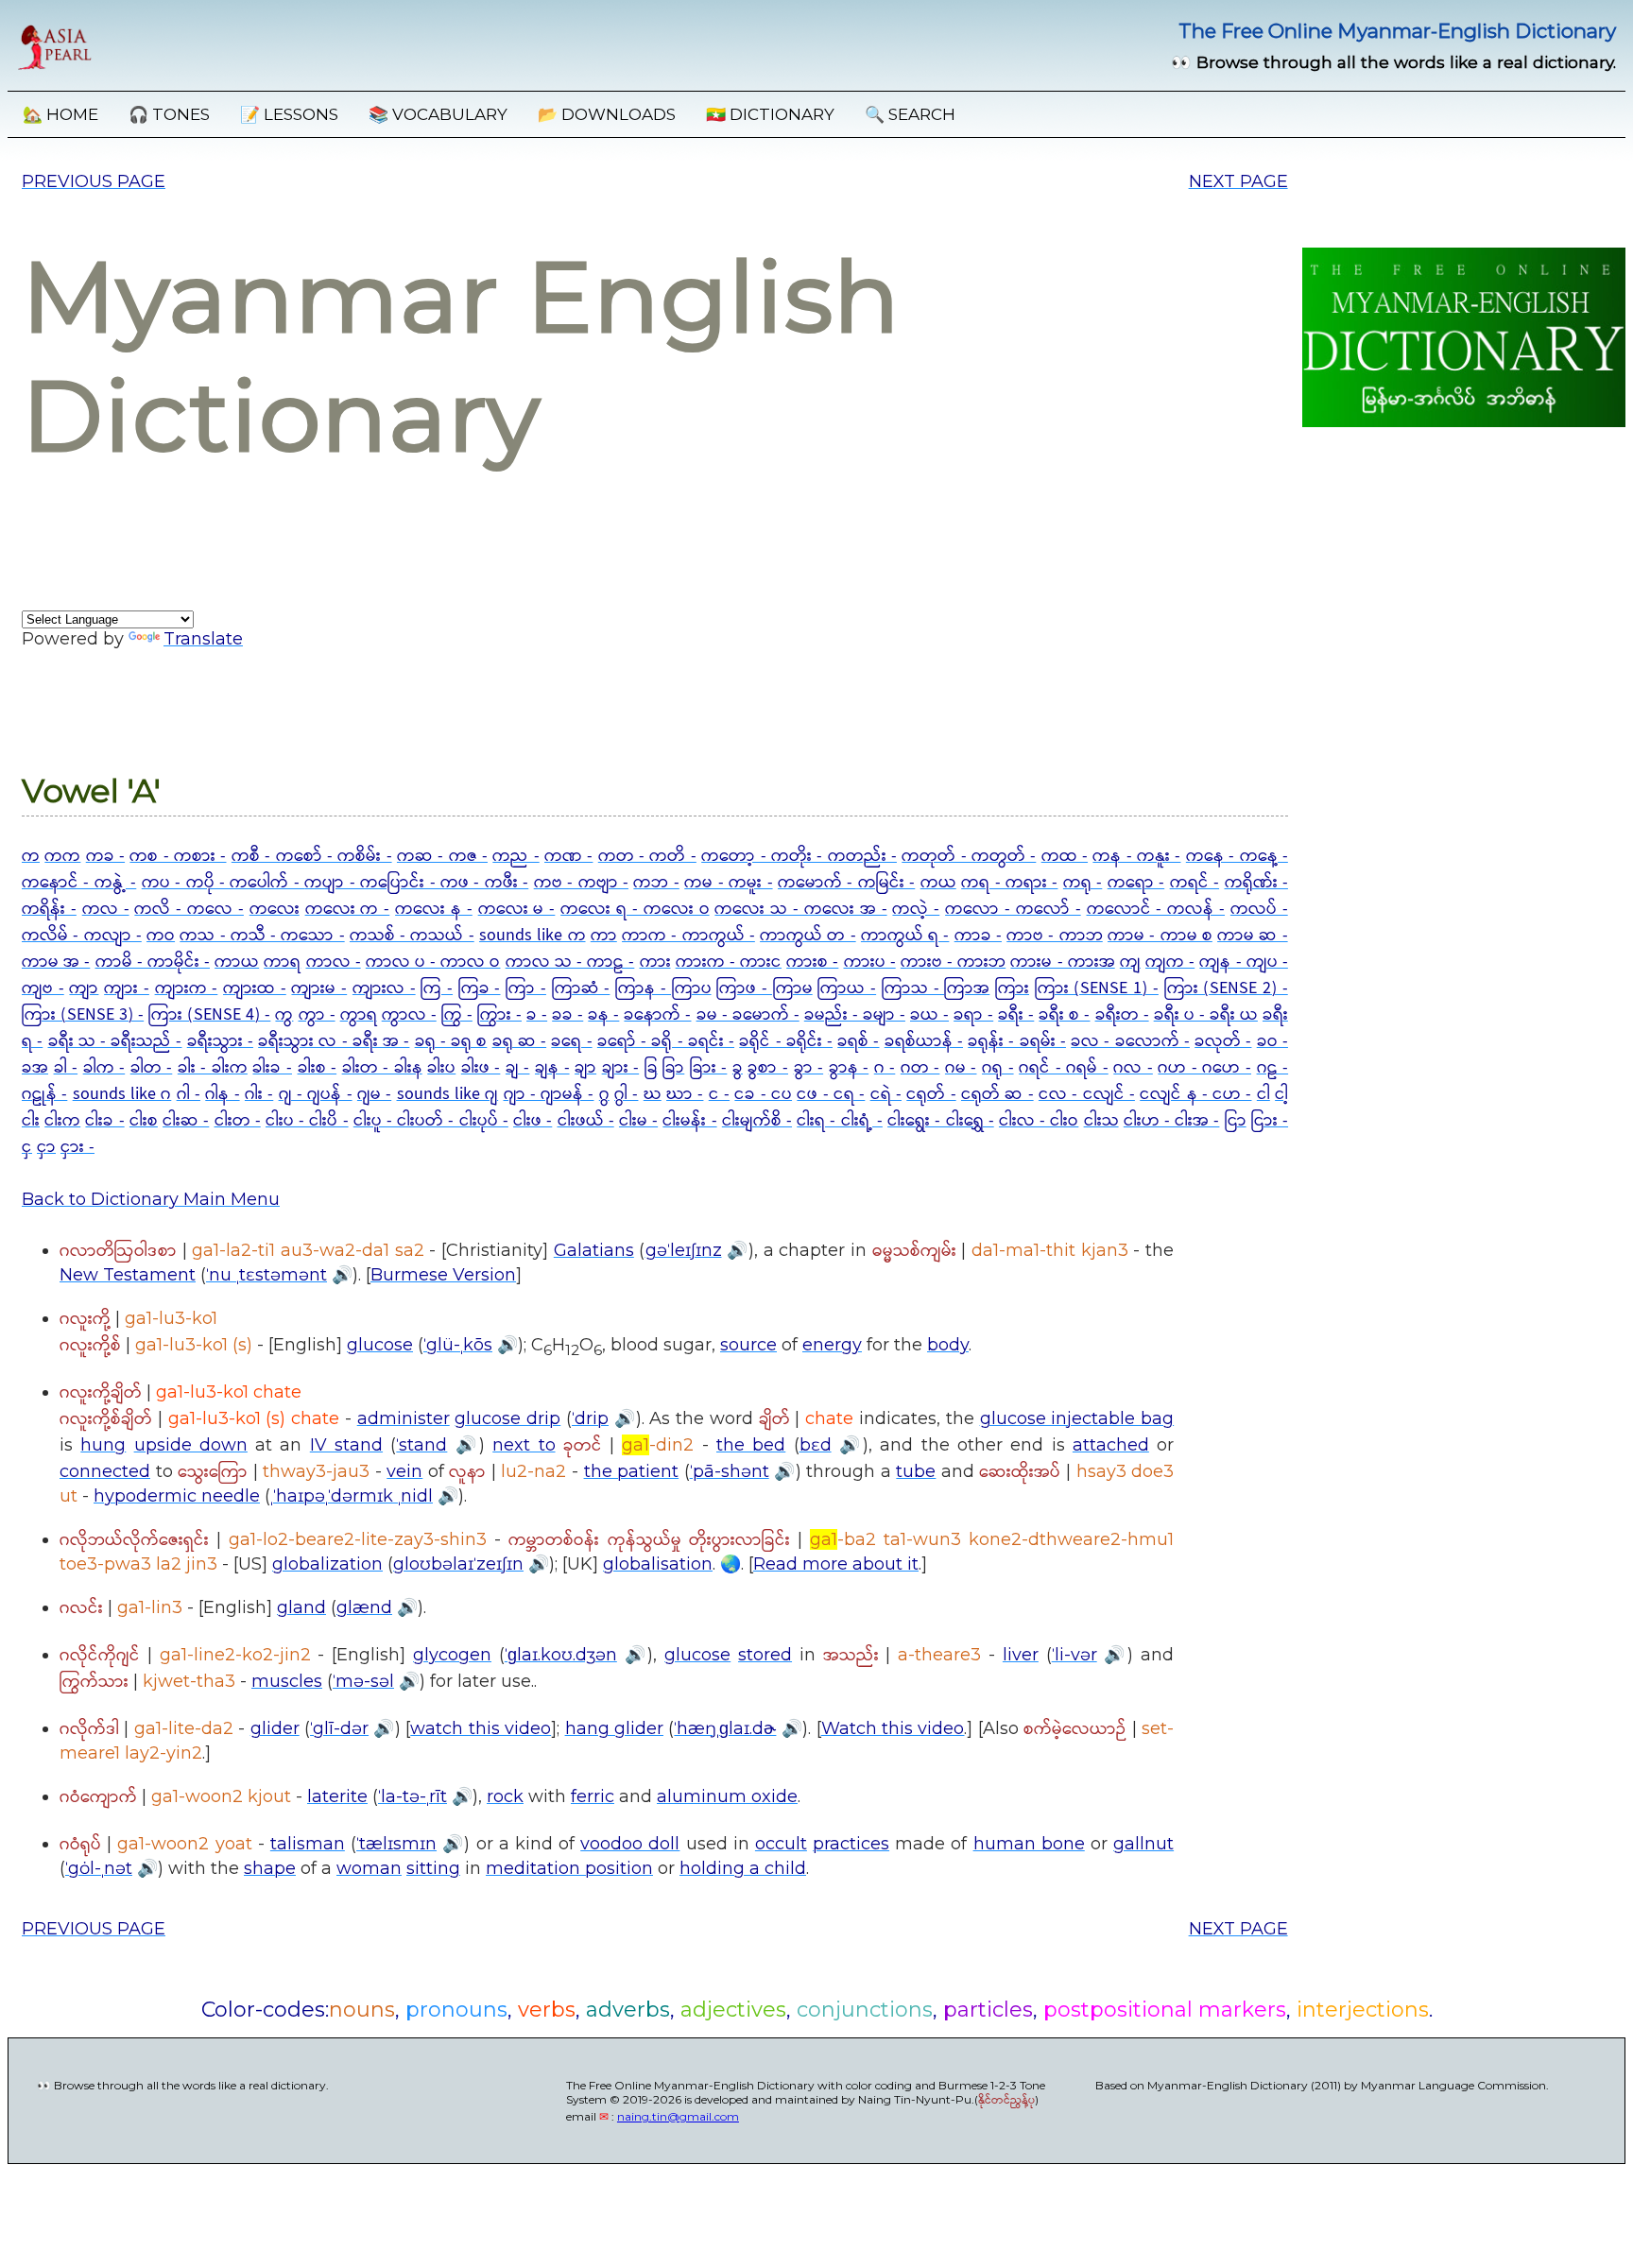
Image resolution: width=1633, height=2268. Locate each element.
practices (851, 1844)
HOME (60, 114)
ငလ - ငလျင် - (1087, 1094)
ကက (62, 856)
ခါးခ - (272, 1068)
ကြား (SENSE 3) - (83, 1015)
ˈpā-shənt (730, 1471)
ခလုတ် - (1223, 1041)
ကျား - (127, 988)
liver (1021, 1655)
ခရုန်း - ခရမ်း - (1017, 1041)
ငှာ (46, 1147)
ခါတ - (152, 1068)
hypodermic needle (177, 1496)
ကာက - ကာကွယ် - (688, 936)
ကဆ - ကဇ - (442, 856)
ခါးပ (441, 1068)
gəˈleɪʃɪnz (684, 1250)
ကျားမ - (319, 988)
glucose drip (507, 1418)
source (748, 1345)
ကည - (516, 856)
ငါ (1263, 1094)
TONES (169, 114)
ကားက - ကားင (729, 962)
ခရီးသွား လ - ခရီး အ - (334, 1041)
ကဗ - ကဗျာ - (581, 883)
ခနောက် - (657, 1015)
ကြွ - (457, 1015)
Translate (203, 639)
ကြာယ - (847, 988)
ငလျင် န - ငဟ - (1195, 1094)
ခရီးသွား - (220, 1041)
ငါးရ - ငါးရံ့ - (840, 1121)
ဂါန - (222, 1094)
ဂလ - (1133, 1068)
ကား (655, 962)
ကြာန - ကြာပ (663, 988)
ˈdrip (590, 1418)
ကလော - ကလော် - (1013, 909)
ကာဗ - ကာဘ (1055, 936)
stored (765, 1655)
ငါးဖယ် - (586, 1121)
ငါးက (62, 1121)
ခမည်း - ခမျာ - (855, 1015)
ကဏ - (568, 856)
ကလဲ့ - (916, 909)
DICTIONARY (770, 114)
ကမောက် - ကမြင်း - (846, 883)
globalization (327, 1564)
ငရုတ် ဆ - (997, 1094)
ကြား (1012, 988)
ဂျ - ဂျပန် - (316, 1094)
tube (916, 1471)
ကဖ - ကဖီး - (484, 883)
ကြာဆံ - (581, 988)
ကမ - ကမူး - (728, 883)
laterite (337, 1796)
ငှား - (77, 1147)
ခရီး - (1016, 1015)
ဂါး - (259, 1094)
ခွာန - (849, 1068)
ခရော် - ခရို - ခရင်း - (666, 1041)
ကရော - (1136, 883)
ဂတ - (920, 1068)
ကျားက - (187, 988)
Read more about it (836, 1564)
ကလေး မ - (517, 909)
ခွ (738, 1068)
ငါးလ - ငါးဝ (1039, 1121)
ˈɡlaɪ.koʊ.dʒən (561, 1655)
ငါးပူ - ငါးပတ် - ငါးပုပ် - (431, 1121)
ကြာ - (526, 988)
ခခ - (567, 1015)
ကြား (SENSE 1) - (1097, 988)
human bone (1029, 1844)
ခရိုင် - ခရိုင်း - (786, 1041)
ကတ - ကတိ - (647, 856)
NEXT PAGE (1238, 181)
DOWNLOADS (607, 114)
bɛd (816, 1445)
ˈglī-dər (339, 1728)
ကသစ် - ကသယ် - (412, 936)
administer (404, 1418)
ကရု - (1083, 883)
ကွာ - (317, 1015)
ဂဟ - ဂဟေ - (1204, 1068)
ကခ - (105, 856)
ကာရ (282, 962)
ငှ (27, 1147)
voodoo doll (630, 1844)
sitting (433, 1868)
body (948, 1345)
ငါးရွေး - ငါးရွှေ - (941, 1121)
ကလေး (275, 909)
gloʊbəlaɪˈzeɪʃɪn (458, 1564)
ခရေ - (571, 1041)
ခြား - (709, 1068)
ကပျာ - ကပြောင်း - (372, 883)
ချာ (585, 1068)
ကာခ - (978, 936)
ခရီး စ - (1064, 1015)
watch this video (481, 1728)
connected (105, 1471)
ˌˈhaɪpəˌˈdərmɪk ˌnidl (352, 1496)
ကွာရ (359, 1015)
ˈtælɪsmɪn (396, 1844)
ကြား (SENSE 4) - (209, 1015)
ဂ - (885, 1068)
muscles (287, 1681)
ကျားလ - (384, 988)
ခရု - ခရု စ (451, 1041)
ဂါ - (189, 1094)
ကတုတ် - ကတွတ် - (969, 856)
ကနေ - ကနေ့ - (1237, 856)
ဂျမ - (374, 1094)
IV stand (346, 1445)
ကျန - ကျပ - (1243, 962)
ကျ (1130, 962)
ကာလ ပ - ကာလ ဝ (433, 962)
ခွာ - (809, 1068)
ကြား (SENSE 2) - (1226, 988)
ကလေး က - (348, 909)
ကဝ (161, 936)
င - (719, 1094)
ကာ (604, 936)
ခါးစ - (318, 1068)
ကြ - (437, 988)
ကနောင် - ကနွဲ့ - (79, 883)
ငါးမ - (638, 1121)
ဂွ (604, 1094)
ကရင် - (1195, 883)
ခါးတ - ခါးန (382, 1068)
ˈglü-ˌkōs (458, 1345)
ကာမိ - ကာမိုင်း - (153, 962)
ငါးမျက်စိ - (757, 1121)
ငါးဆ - (186, 1121)
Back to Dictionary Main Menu (151, 1199)
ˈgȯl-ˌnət (99, 1868)
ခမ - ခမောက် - (748, 1015)
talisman (308, 1844)
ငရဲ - (886, 1094)
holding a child (743, 1868)
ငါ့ (1281, 1094)
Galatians (594, 1250)
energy (832, 1345)
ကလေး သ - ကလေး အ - (800, 909)
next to (524, 1445)
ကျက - (1170, 962)
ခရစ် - (858, 1041)
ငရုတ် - (931, 1094)
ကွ (284, 1015)
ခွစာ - (768, 1068)
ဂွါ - (626, 1094)
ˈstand (421, 1445)
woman (369, 1868)
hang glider (614, 1728)
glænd (364, 1607)
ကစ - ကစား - (178, 856)
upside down (191, 1445)
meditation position (569, 1868)
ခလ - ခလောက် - (1130, 1041)
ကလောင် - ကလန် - (1156, 909)
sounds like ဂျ (448, 1094)
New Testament (128, 1275)
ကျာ (84, 988)
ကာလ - (334, 962)
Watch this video (893, 1728)
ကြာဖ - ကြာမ (764, 988)
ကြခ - (480, 988)
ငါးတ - (238, 1121)
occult (781, 1844)
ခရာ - (973, 1015)
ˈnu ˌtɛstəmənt (266, 1275)
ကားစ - (812, 962)
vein (404, 1471)
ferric (593, 1796)
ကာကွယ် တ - (808, 936)
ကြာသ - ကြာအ (936, 988)
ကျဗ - (43, 988)
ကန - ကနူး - (1136, 856)
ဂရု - (998, 1068)
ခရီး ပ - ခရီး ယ (1206, 1015)
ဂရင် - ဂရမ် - (1064, 1068)
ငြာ (1236, 1121)
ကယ (938, 883)
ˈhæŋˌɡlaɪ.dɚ (725, 1728)
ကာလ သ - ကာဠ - (570, 962)
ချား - (621, 1068)
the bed (751, 1445)
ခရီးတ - (1122, 1015)
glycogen (452, 1655)
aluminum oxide (727, 1796)
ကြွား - (499, 1015)
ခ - (537, 1015)
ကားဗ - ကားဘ (953, 962)
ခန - (603, 1015)
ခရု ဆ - (519, 1041)
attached (1111, 1445)
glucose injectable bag (1077, 1418)
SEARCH (910, 114)
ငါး (31, 1121)
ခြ (651, 1068)
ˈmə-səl (363, 1681)
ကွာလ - (409, 1015)
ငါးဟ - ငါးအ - (1172, 1121)
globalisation (658, 1564)
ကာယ (237, 962)
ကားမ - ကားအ (1062, 962)
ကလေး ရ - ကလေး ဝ (635, 909)
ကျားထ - (255, 988)
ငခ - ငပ (763, 1094)
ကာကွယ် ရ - (905, 936)
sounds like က (533, 936)
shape (270, 1868)
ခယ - (929, 1015)
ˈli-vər (1074, 1655)
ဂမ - (961, 1068)
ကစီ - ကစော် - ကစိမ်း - (312, 856)
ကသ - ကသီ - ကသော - (262, 936)
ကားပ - (870, 962)
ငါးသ (1101, 1121)
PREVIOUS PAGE (94, 181)
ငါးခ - (104, 1121)
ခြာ (673, 1068)
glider (275, 1728)
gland (301, 1607)
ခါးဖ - (481, 1068)
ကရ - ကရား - (1009, 883)
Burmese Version (443, 1275)
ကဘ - (656, 883)
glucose (380, 1345)
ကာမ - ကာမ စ (1160, 936)
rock (505, 1796)
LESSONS (289, 114)
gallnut (1143, 1844)
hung (103, 1445)
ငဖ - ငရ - (831, 1094)
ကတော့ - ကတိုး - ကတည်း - (799, 856)
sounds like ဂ (122, 1094)
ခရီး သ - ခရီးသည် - (115, 1041)
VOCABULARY (438, 114)
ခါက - (104, 1068)
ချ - (518, 1068)
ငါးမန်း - (689, 1121)
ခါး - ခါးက (213, 1068)
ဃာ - (685, 1094)
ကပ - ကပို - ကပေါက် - (223, 883)
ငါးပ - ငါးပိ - (307, 1121)
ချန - (552, 1068)
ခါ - (66, 1068)
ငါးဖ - (533, 1121)
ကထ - (1065, 856)
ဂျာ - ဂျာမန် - (549, 1094)
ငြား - (1270, 1121)
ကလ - (106, 909)
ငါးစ (144, 1121)
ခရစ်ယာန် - (924, 1041)
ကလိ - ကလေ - (189, 909)
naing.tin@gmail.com (678, 2116)
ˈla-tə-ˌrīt (413, 1796)
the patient (632, 1471)
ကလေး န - (434, 909)
